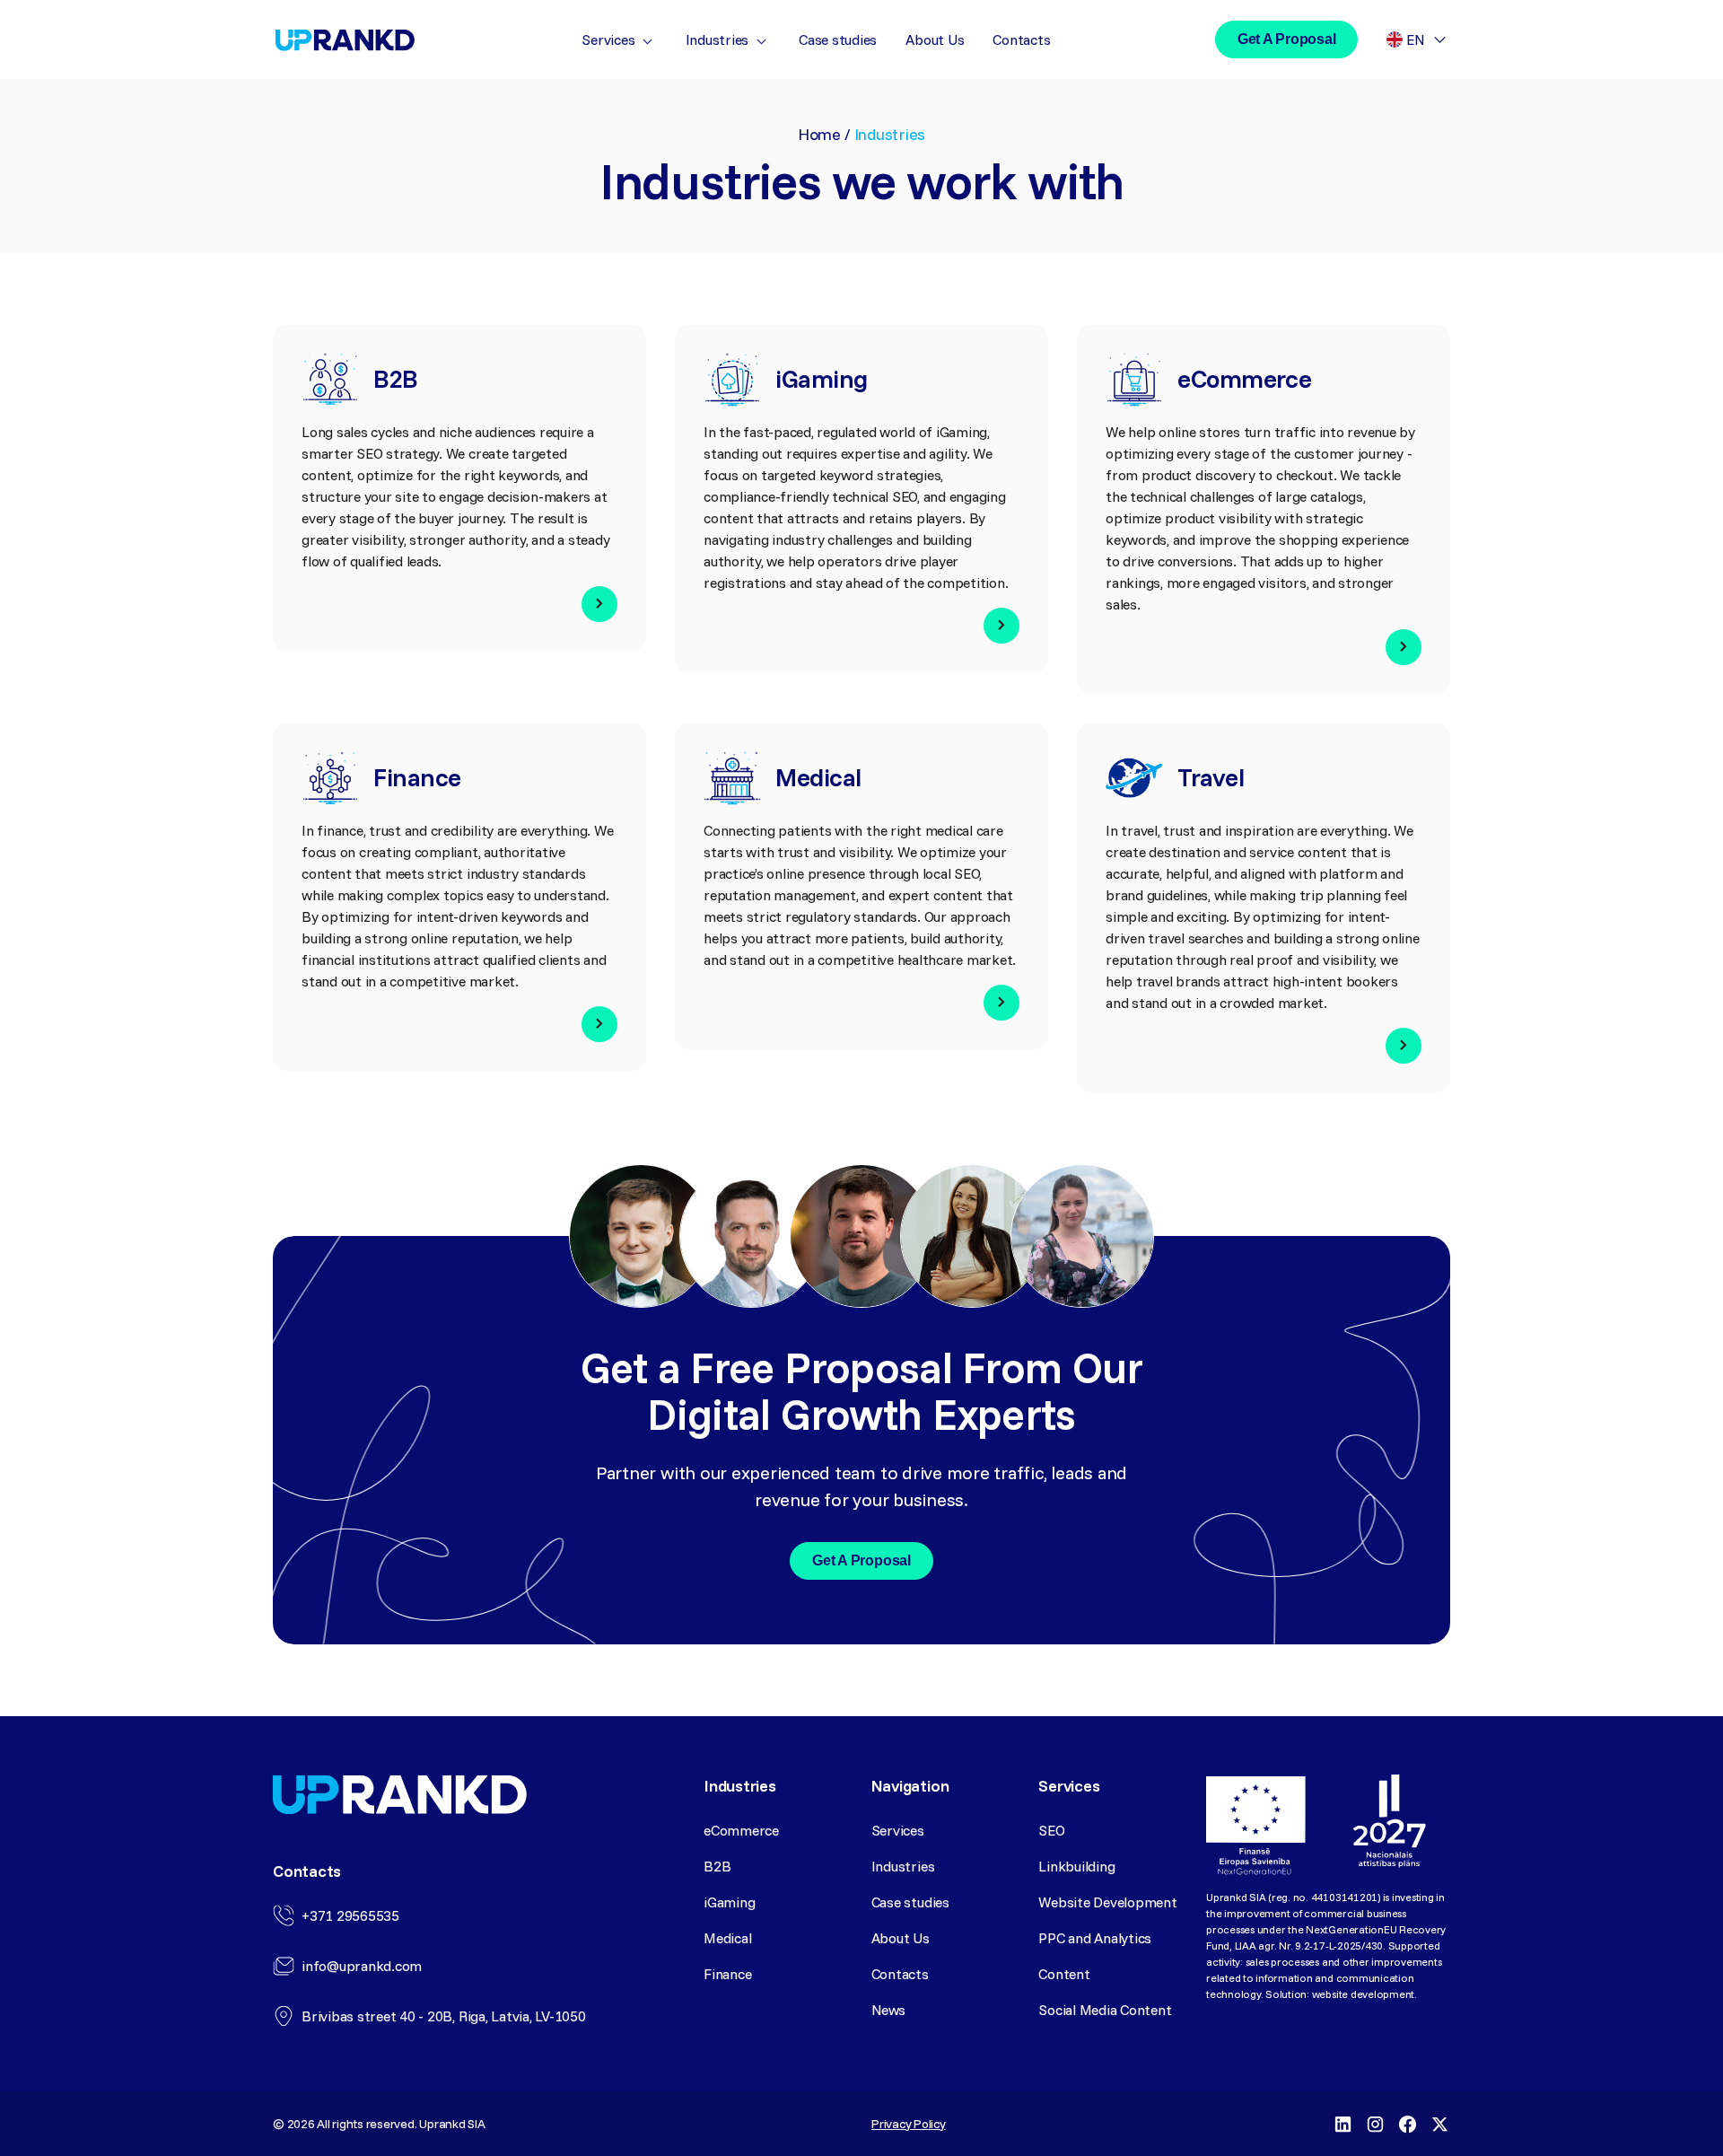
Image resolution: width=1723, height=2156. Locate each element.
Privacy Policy (909, 2124)
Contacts (1021, 39)
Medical (727, 1938)
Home (819, 134)
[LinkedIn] (1343, 2124)
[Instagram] (1375, 2124)
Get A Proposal (1287, 39)
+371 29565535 (350, 1915)
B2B (717, 1866)
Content (1064, 1974)
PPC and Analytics (1095, 1938)
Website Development (1107, 1902)
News (888, 2010)
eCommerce (741, 1830)
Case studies (838, 39)
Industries (717, 39)
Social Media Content (1105, 2010)
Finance (727, 1974)
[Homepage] (345, 40)
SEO (1051, 1830)
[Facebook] (1407, 2124)
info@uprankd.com (362, 1966)
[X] (1439, 2124)
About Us (935, 39)
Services (608, 39)
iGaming (729, 1902)
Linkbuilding (1076, 1866)
